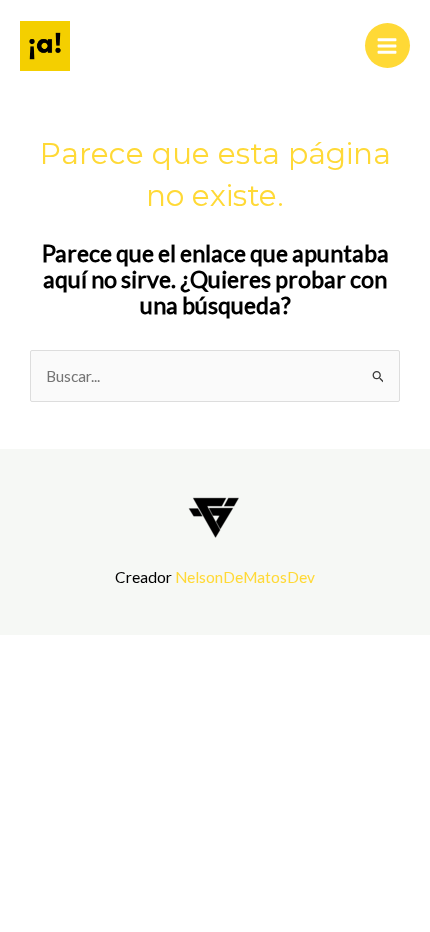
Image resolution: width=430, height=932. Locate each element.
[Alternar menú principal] (387, 45)
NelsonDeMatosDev (245, 577)
